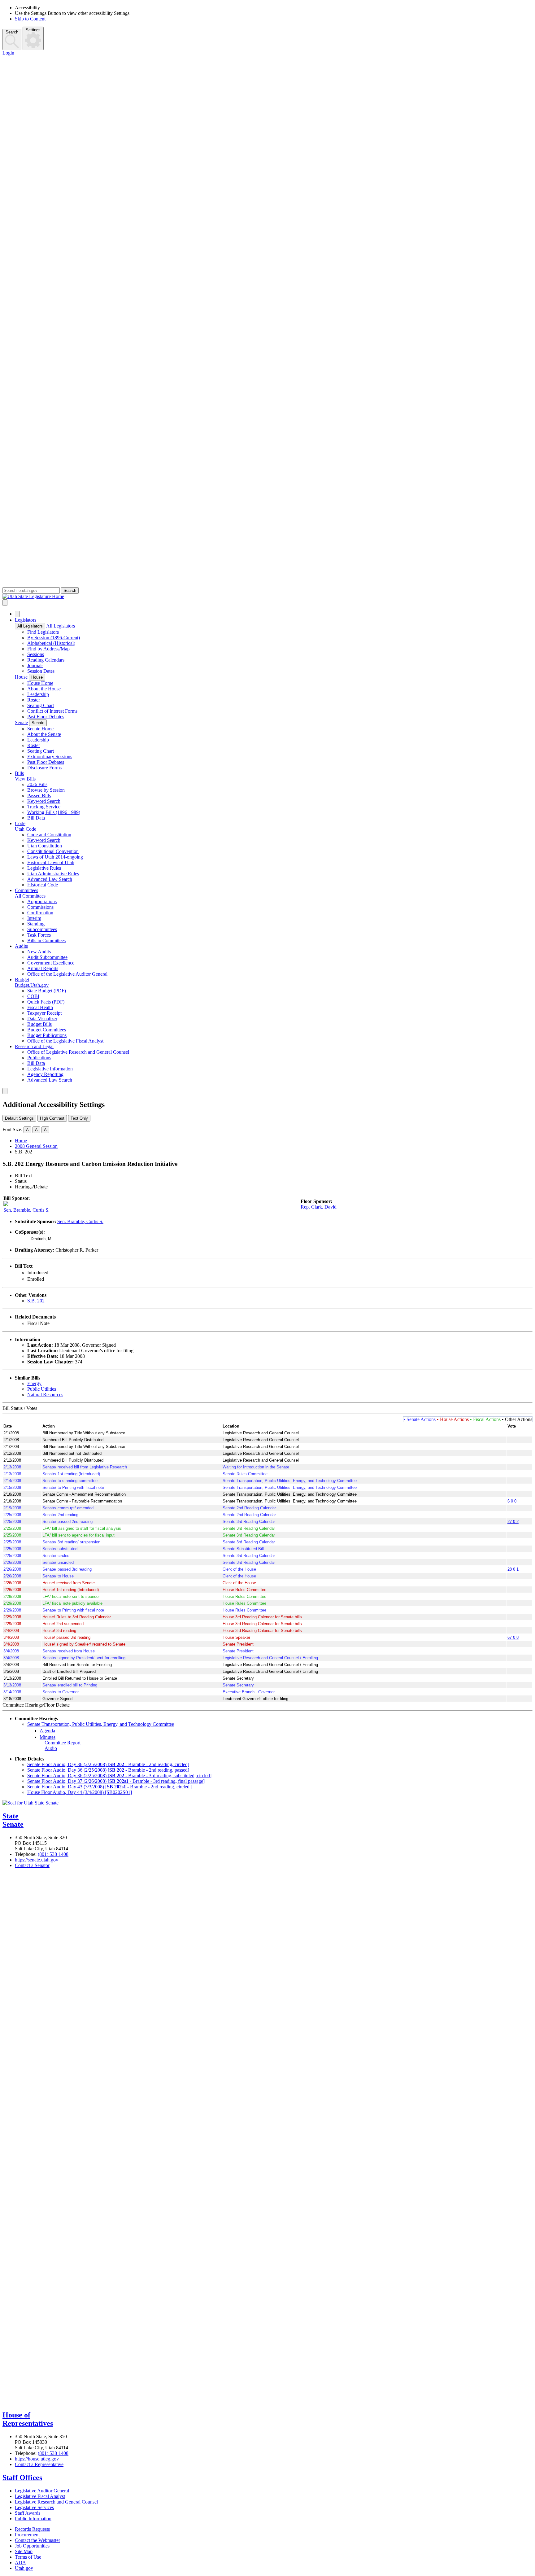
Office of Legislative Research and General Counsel (78, 1052)
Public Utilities (42, 1389)
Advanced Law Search (50, 879)
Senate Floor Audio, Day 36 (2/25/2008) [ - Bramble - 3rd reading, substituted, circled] (119, 1776)
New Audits (39, 952)
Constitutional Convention (53, 851)
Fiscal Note (38, 1323)
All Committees (30, 896)
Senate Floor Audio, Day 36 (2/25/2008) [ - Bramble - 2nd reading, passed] (108, 1770)
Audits (21, 946)
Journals (35, 665)
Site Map (24, 2551)
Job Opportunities (32, 2546)
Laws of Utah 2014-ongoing (55, 857)
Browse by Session (46, 790)
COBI (33, 996)
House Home (40, 683)
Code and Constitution (49, 835)
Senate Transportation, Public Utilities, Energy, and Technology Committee (101, 1724)
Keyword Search (44, 801)
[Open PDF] (52, 1273)
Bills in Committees (46, 940)
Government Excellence (51, 963)
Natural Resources (45, 1395)
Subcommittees (42, 929)
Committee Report (63, 1743)
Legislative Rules (44, 868)
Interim (34, 918)
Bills (19, 773)
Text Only (79, 1118)
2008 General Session (36, 1146)
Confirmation (40, 913)
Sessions (36, 654)
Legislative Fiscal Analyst (40, 2496)
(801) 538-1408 (53, 1854)
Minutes (48, 1737)
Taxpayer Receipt (44, 1013)
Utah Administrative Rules (53, 874)
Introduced (38, 1273)
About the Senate (44, 734)
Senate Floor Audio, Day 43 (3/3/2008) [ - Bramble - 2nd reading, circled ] (110, 1787)
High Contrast (52, 1118)
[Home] (267, 597)
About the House (44, 689)
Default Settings (19, 1118)
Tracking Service (44, 807)
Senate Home (40, 729)
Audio (51, 1748)
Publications (39, 1058)
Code (20, 823)
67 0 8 (513, 1637)
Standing (36, 924)
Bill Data (36, 818)
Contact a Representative (39, 2464)
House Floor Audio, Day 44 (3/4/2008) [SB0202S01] (80, 1792)
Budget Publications (47, 1035)
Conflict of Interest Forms (52, 711)
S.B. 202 (36, 1301)
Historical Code (43, 885)
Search (12, 32)
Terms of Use (28, 2557)
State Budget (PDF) (47, 991)
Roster (34, 700)
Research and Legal (34, 1046)
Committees (26, 890)
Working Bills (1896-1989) (54, 812)
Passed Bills (39, 796)
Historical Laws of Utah (51, 862)
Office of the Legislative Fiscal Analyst (65, 1041)
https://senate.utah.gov (37, 1860)
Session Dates (41, 671)
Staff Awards (28, 2513)
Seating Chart (41, 705)
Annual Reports (43, 968)
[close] (5, 1091)
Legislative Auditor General (42, 2491)
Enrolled (36, 1279)
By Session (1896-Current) (54, 638)
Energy (34, 1383)
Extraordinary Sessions (50, 757)
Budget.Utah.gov (32, 985)
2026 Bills (37, 784)
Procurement (27, 2535)
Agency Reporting (45, 1074)
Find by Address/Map (48, 649)
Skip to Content (30, 19)
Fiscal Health (40, 1007)
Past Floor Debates (46, 717)
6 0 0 (512, 1501)
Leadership (38, 694)
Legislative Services (34, 2507)
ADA (20, 2563)
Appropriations (42, 901)
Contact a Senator (32, 1865)
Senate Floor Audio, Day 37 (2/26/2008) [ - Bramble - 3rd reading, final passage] (116, 1781)
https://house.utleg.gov (37, 2459)
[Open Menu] (5, 603)
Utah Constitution (45, 846)
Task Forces (39, 935)
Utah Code (26, 829)
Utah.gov (24, 2568)
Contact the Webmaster (37, 2540)
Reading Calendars (46, 660)
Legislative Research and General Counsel (56, 2502)
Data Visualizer (42, 1019)
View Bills (25, 779)
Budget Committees (47, 1030)
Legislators (26, 620)
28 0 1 (513, 1569)
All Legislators (30, 626)
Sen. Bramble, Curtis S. (26, 1210)
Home (21, 1141)
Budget (22, 980)
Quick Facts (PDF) (46, 1002)
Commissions (40, 907)
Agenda (47, 1731)
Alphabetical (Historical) (51, 643)
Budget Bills (39, 1024)
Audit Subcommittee (47, 957)
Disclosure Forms (44, 768)
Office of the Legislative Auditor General (67, 974)
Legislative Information (50, 1069)
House (21, 677)
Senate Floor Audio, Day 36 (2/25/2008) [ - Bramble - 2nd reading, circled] (108, 1764)
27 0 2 (513, 1522)
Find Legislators (43, 632)
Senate (21, 722)
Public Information (33, 2519)
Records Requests (32, 2529)
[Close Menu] (17, 614)
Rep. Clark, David (319, 1207)
